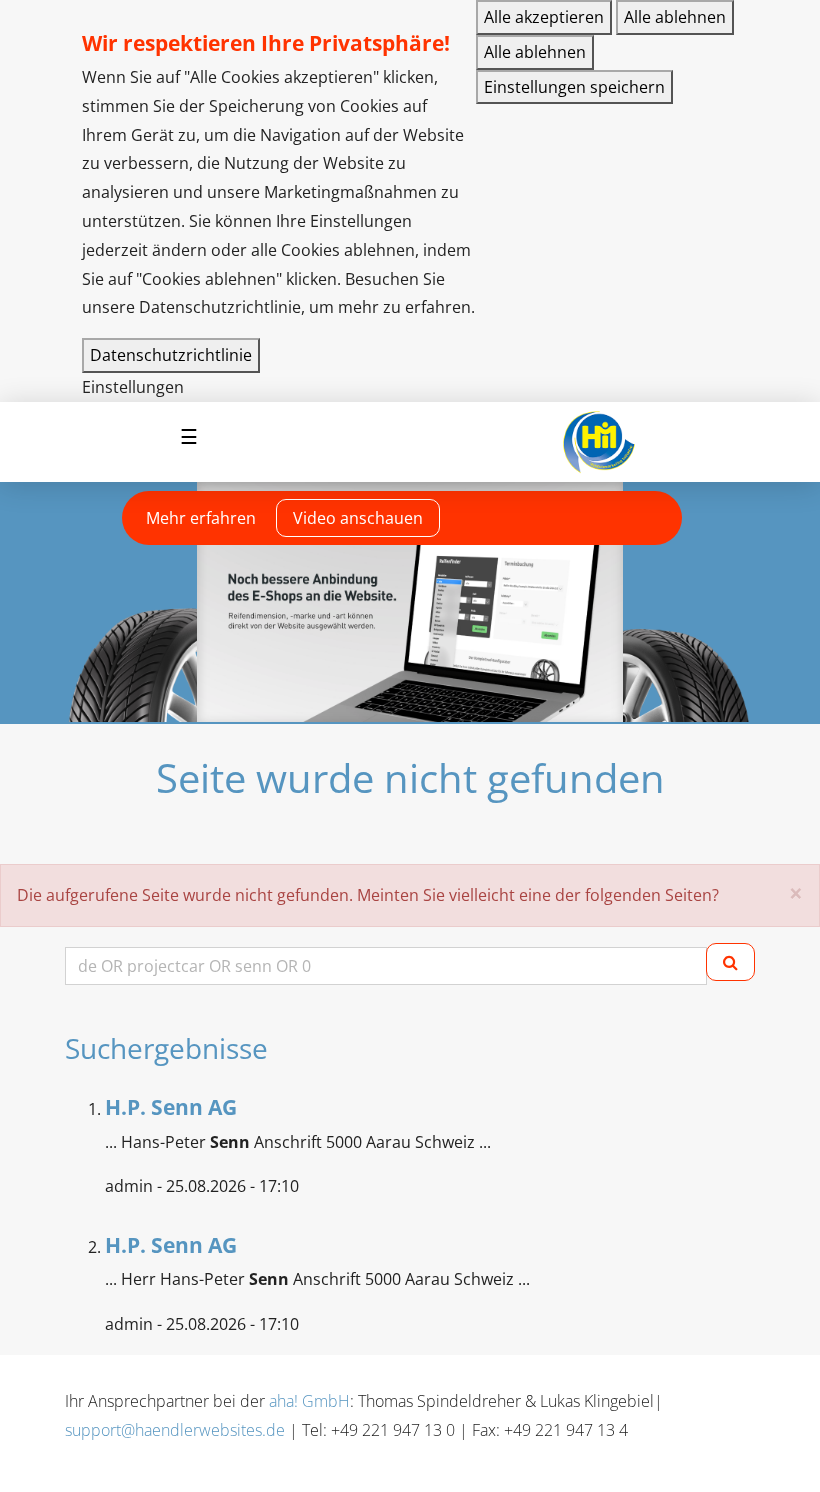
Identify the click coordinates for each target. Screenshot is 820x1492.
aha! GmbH (309, 1401)
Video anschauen (358, 518)
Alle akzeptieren (544, 17)
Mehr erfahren (201, 518)
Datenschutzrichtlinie (171, 355)
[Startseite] (598, 442)
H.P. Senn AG (171, 1107)
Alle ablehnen (675, 17)
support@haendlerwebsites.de (175, 1430)
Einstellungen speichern (574, 87)
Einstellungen (133, 387)
